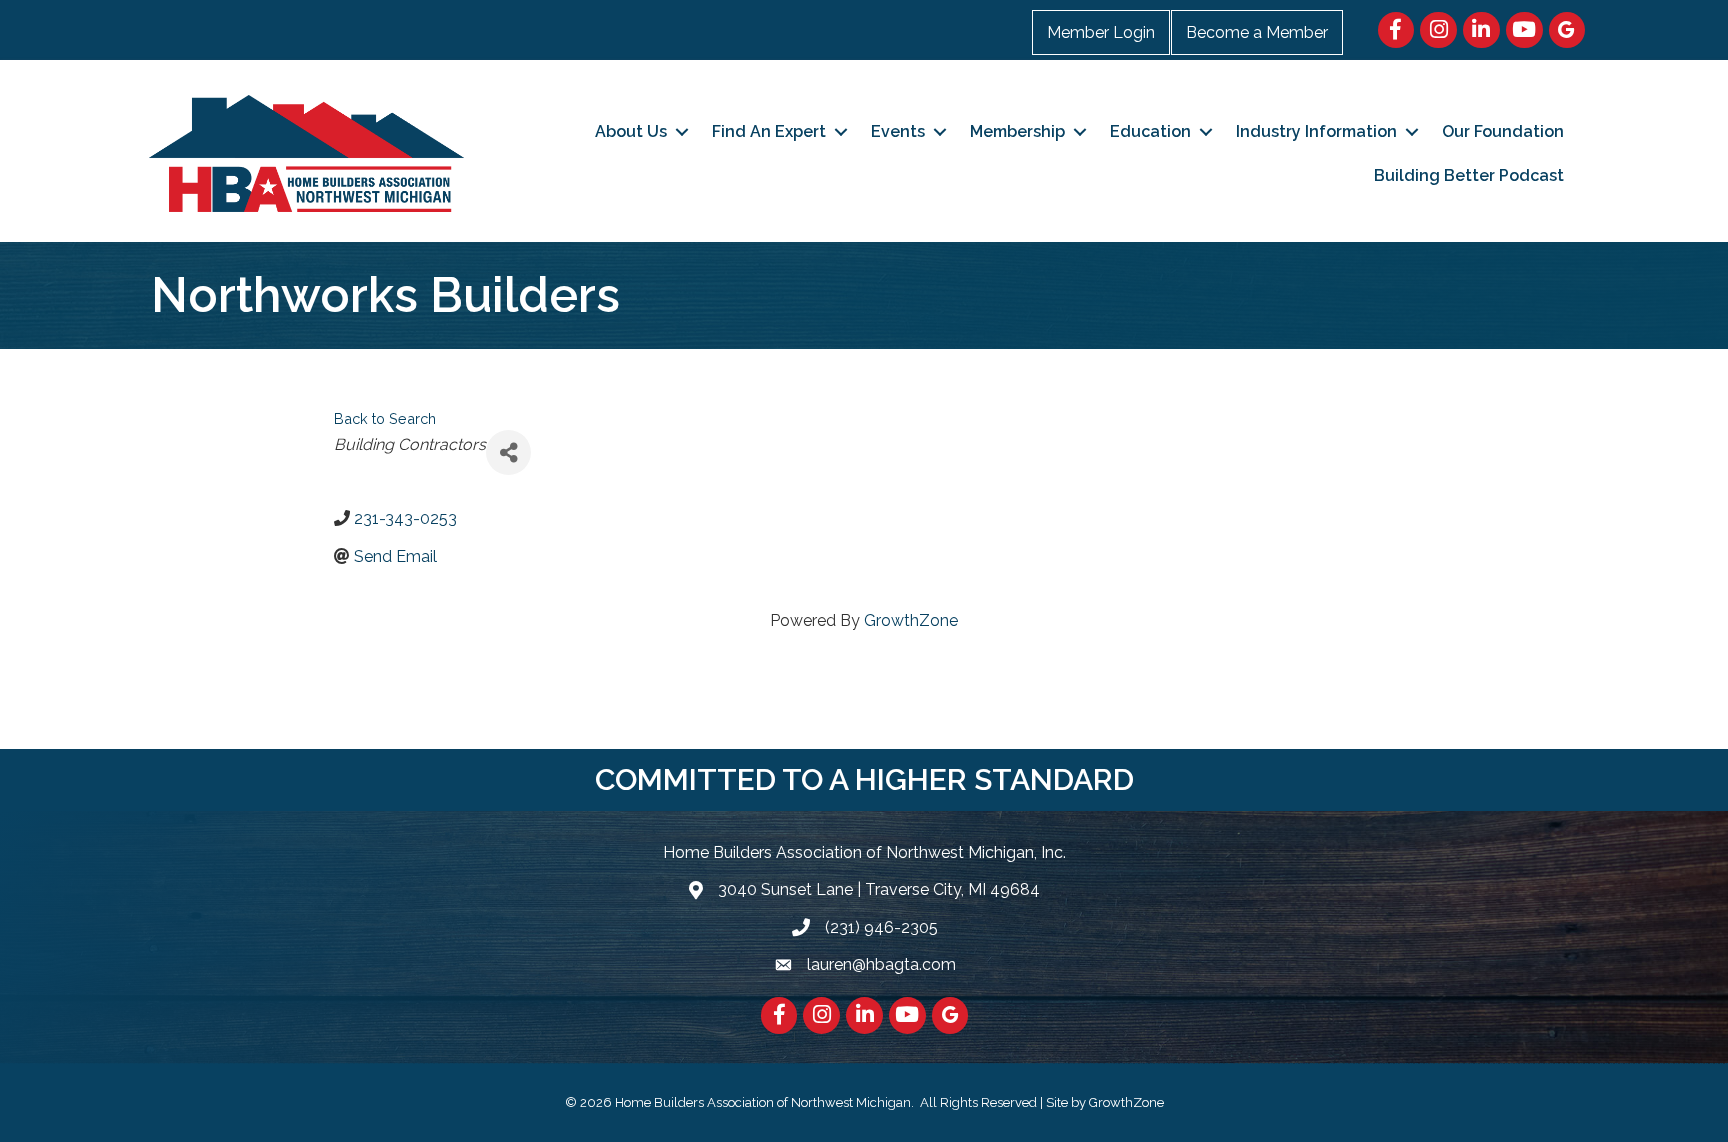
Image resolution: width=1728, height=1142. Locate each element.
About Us (631, 131)
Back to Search (385, 418)
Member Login (1101, 32)
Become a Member (1257, 32)
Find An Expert (769, 131)
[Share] (508, 452)
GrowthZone (911, 620)
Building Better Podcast (1469, 175)
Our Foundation (1503, 131)
